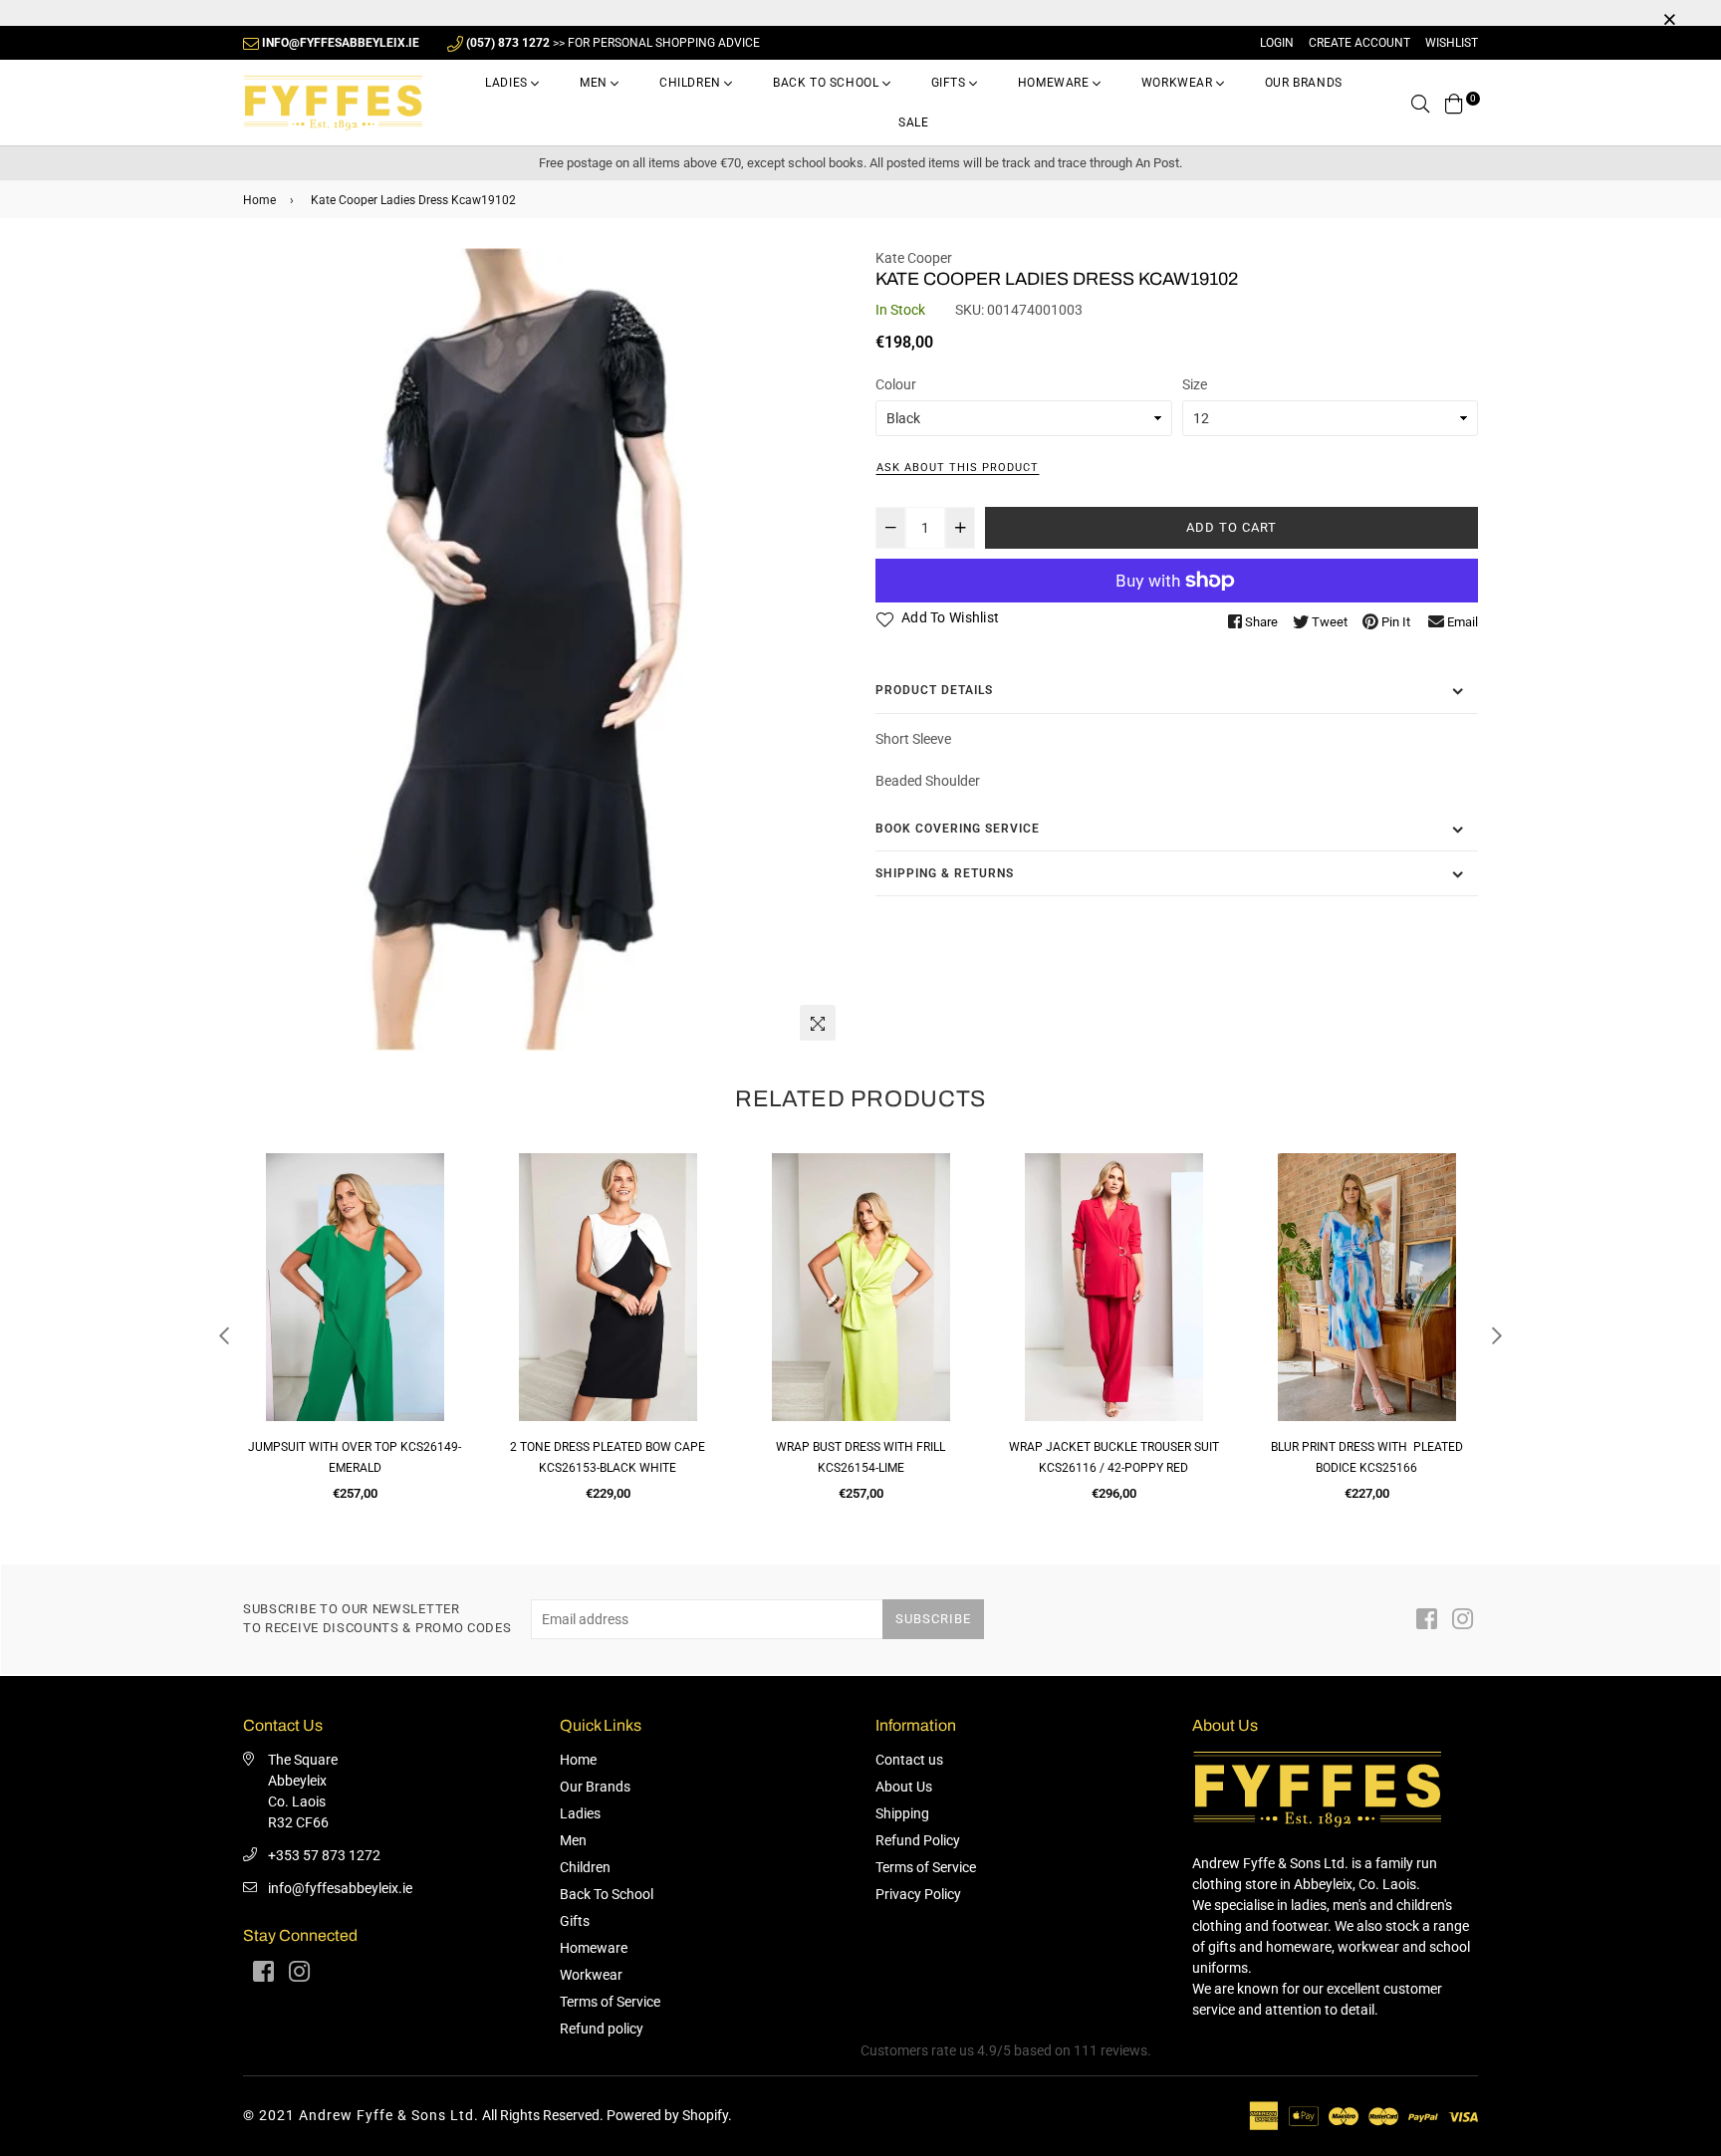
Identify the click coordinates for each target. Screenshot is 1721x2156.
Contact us (909, 1760)
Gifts (951, 83)
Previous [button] (224, 1335)
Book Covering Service (958, 829)
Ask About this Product (958, 468)
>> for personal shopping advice (613, 43)
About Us (904, 1787)
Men (595, 83)
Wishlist (1452, 43)
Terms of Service (610, 2002)
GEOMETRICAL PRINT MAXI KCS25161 (1367, 1447)
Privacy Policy (918, 1894)
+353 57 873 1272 (324, 1855)
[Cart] (1454, 103)
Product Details (934, 690)
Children (692, 83)
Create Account (1359, 43)
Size (1195, 384)
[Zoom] (818, 1023)
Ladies (508, 83)
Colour (896, 384)
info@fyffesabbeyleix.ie (340, 1888)
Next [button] (1497, 1335)
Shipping (902, 1813)
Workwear (1179, 83)
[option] (544, 650)
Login (1277, 43)
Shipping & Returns (945, 873)
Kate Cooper (914, 258)
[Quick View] (444, 1200)
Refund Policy (918, 1840)
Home (259, 200)
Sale (913, 122)
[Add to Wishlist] (444, 1240)
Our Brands (1304, 83)
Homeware (1055, 83)
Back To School (828, 83)
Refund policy (602, 2029)
